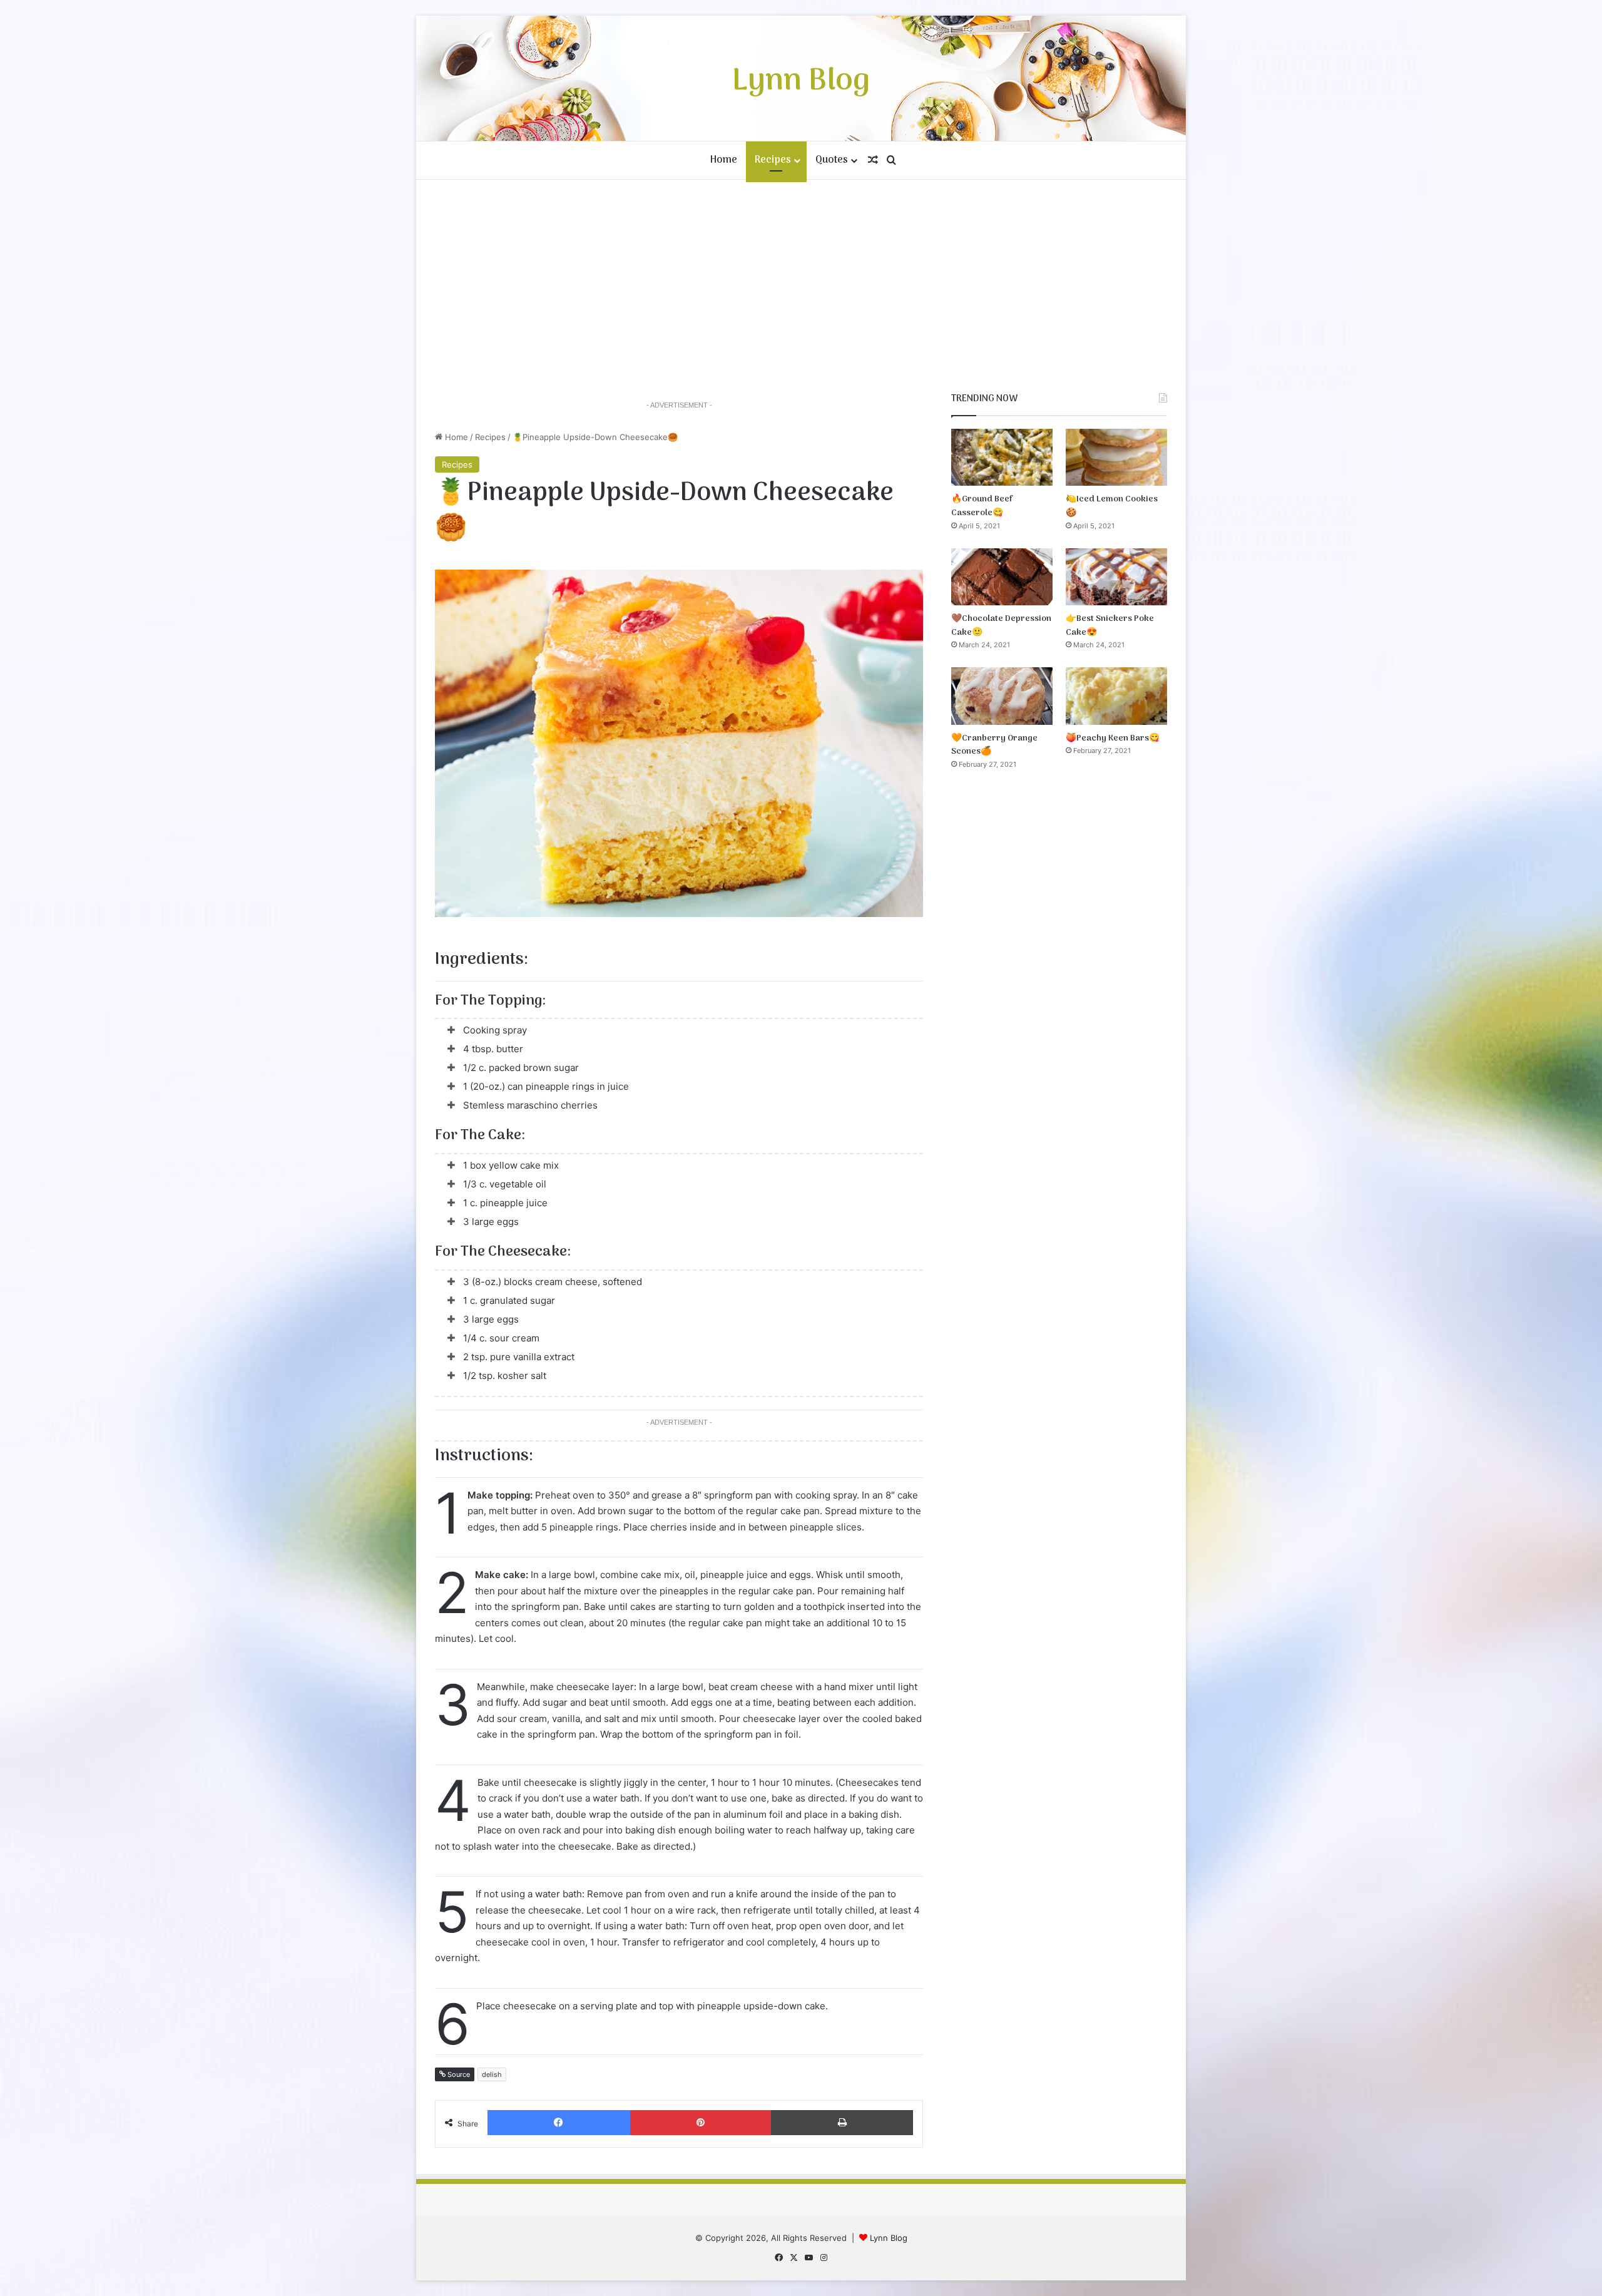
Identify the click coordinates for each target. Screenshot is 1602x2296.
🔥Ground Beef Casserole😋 (982, 506)
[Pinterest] (701, 2123)
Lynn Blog (889, 2238)
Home (724, 160)
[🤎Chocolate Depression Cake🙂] (1002, 577)
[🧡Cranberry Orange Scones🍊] (1002, 696)
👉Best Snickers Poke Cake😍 (1110, 626)
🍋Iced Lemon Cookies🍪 (1112, 506)
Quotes (832, 160)
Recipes (773, 160)
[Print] (842, 2123)
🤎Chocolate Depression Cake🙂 (1001, 626)
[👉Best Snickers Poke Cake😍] (1116, 577)
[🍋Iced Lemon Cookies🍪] (1116, 457)
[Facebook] (559, 2123)
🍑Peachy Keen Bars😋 (1113, 738)
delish (492, 2074)
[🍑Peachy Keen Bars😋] (1116, 696)
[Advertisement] (801, 286)
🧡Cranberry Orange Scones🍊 (994, 745)
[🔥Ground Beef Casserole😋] (1002, 457)
